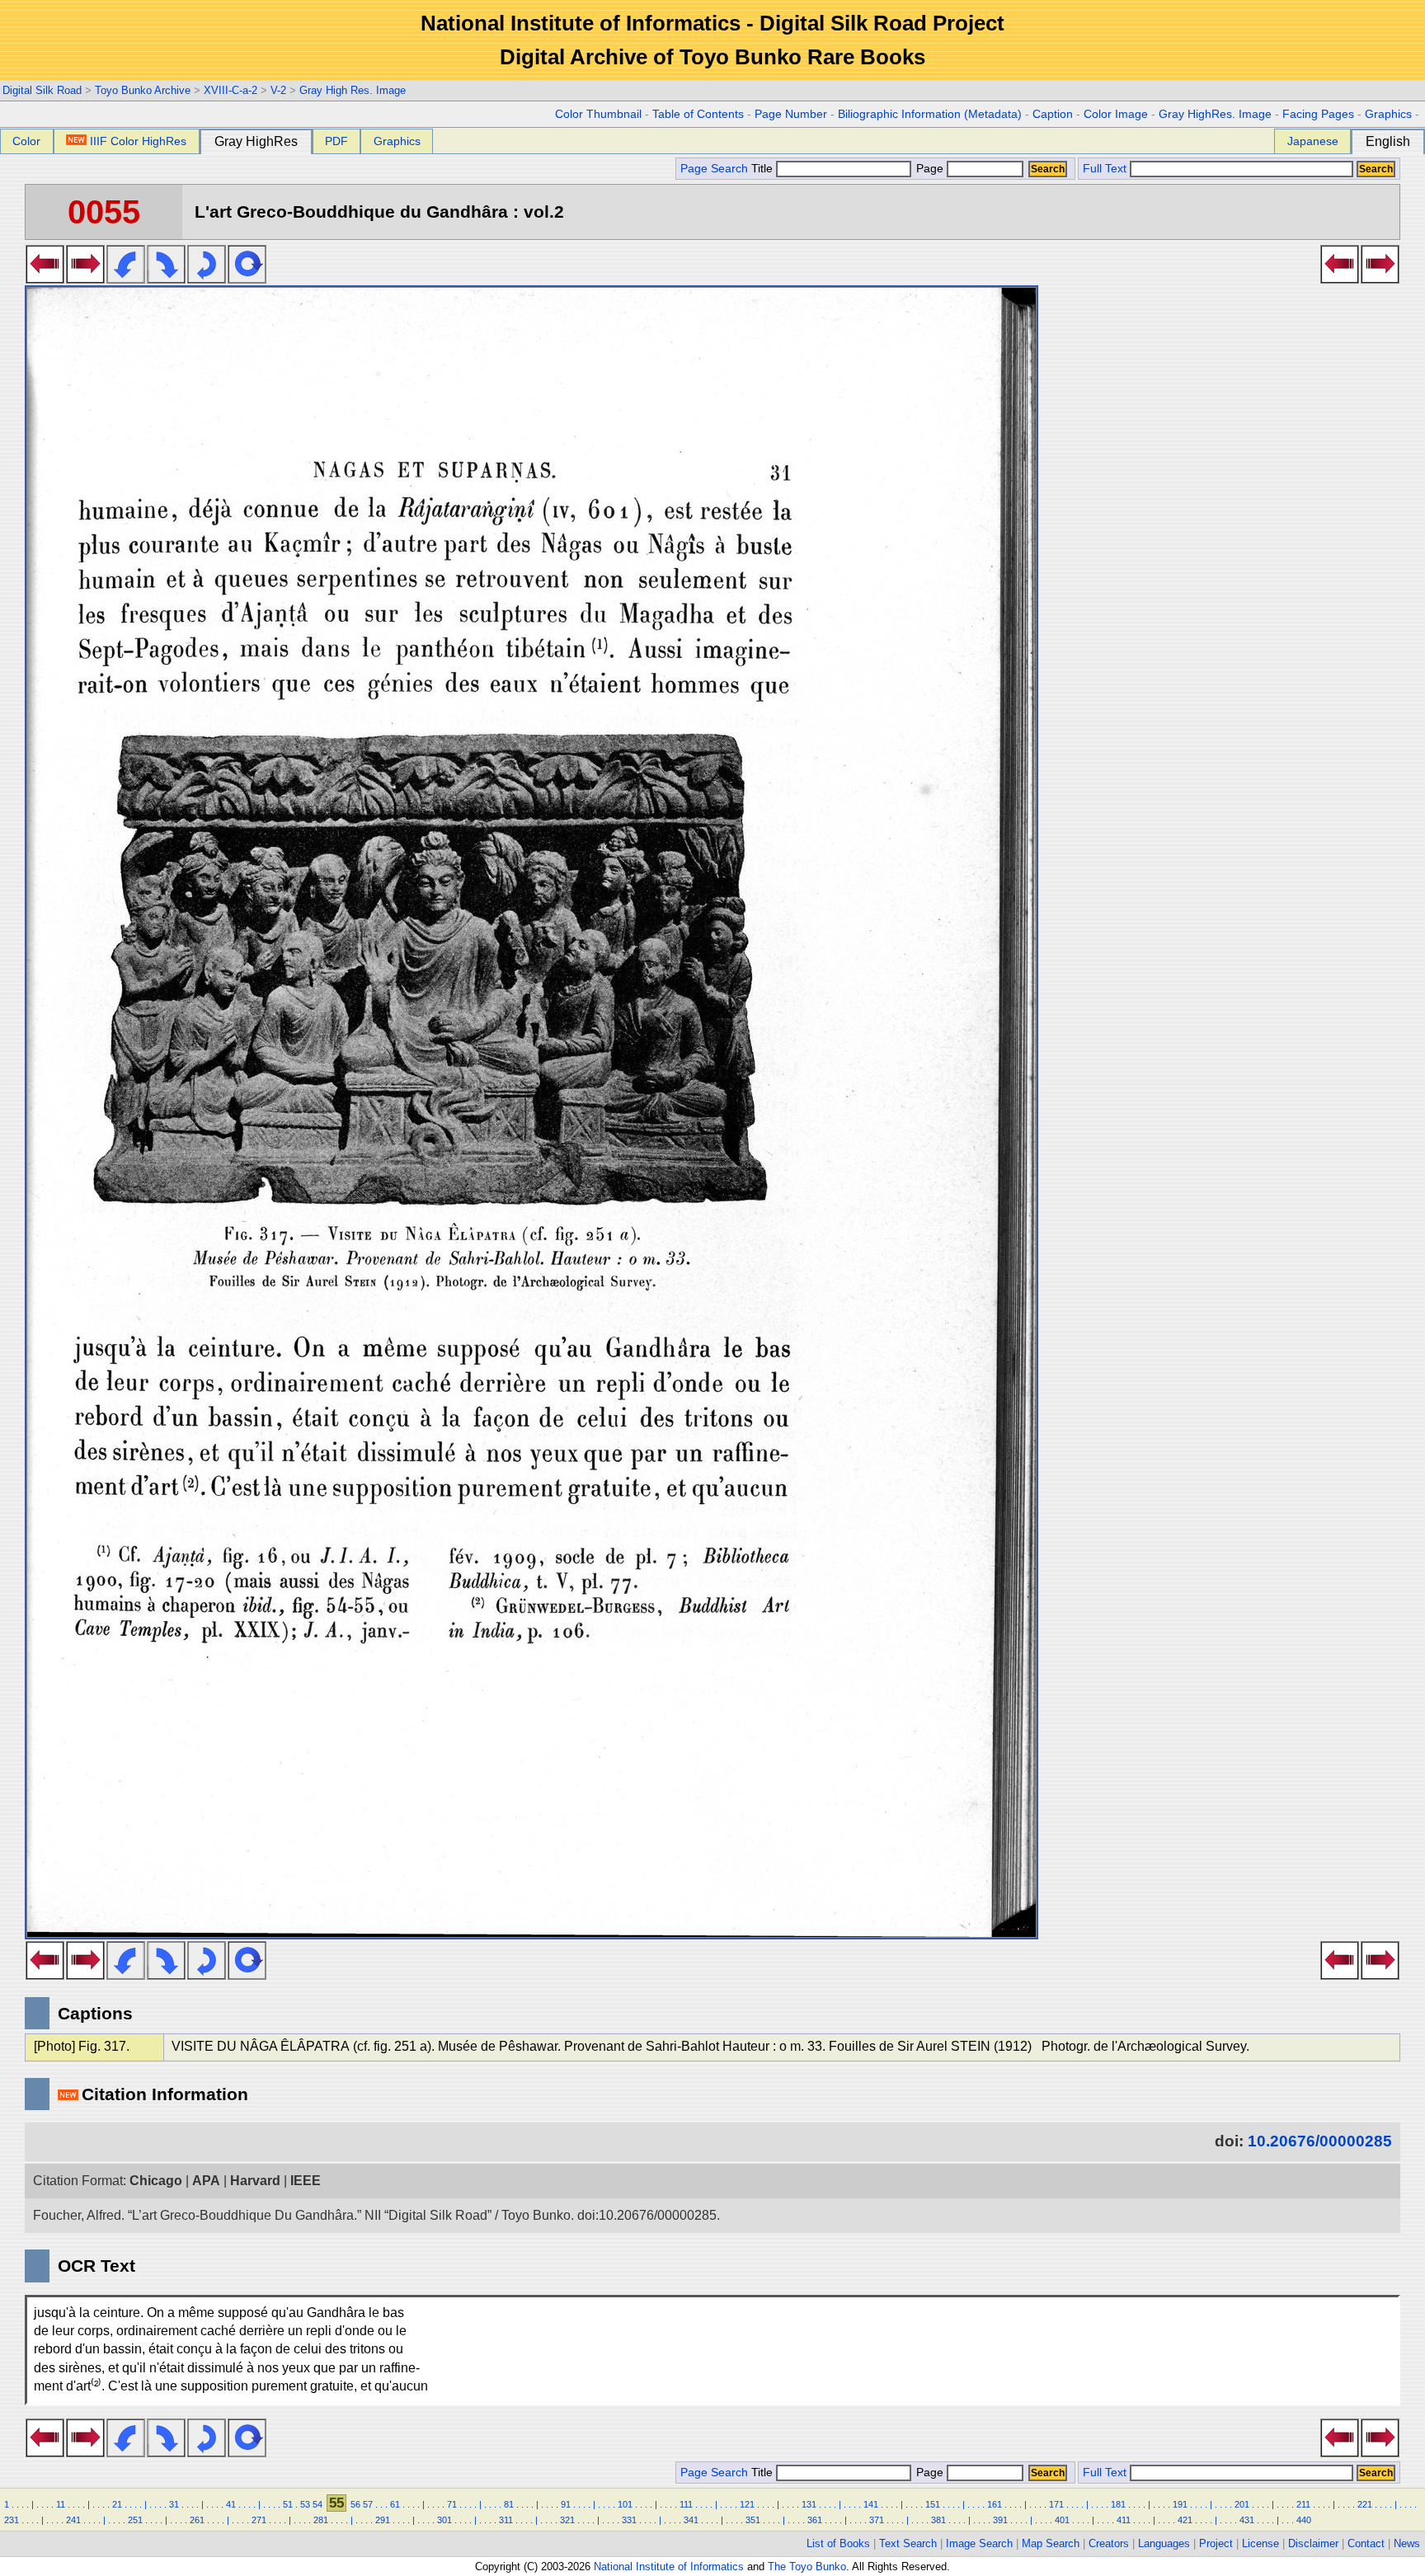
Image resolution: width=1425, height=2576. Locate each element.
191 (1180, 2504)
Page (930, 169)
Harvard (255, 2181)
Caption (1053, 114)
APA (206, 2181)
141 (871, 2504)
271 (259, 2520)
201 (1242, 2504)
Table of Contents (698, 114)
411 (1124, 2520)
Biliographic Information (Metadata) (930, 114)
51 (288, 2504)
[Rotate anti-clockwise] (126, 279)
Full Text (1105, 169)
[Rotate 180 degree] (207, 279)
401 (1062, 2520)
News (1407, 2543)
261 (197, 2520)
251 (135, 2520)
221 (1365, 2504)
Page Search (714, 169)
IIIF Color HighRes (138, 141)
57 (368, 2504)
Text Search (908, 2543)
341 (691, 2520)
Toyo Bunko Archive (143, 90)
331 (629, 2520)
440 (1304, 2520)
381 (938, 2520)
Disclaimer (1313, 2543)
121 (747, 2504)
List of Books (838, 2543)
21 (117, 2504)
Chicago (156, 2181)
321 (567, 2520)
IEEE (306, 2181)
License (1260, 2543)
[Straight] (247, 279)
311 (506, 2520)
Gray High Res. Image (353, 90)
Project (1216, 2543)
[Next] (85, 279)
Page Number (791, 114)
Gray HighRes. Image (1215, 114)
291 (383, 2520)
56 (355, 2504)
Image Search (979, 2543)
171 (1056, 2504)
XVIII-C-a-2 (230, 90)
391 (1000, 2520)
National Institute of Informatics (669, 2567)
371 (877, 2520)
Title (764, 169)
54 (317, 2504)
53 (305, 2504)
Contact (1366, 2543)
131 (809, 2504)
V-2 (278, 90)
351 (753, 2520)
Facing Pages (1318, 114)
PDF (336, 141)
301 (444, 2520)
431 (1247, 2520)
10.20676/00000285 (1320, 2141)
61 (395, 2504)
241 (73, 2520)
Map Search (1051, 2543)
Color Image (1116, 114)
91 (566, 2504)
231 (12, 2520)
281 (321, 2520)
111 (686, 2504)
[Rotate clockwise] (166, 279)
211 (1303, 2504)
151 (933, 2504)
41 (231, 2504)
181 (1118, 2504)
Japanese (1313, 141)
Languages (1164, 2543)
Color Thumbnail (598, 114)
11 (61, 2504)
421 (1185, 2520)
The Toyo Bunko (807, 2567)
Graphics (1388, 114)
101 (625, 2504)
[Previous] (45, 279)
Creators (1109, 2543)
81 (509, 2504)
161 (995, 2504)
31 (174, 2504)
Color (26, 141)
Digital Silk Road (42, 90)
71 (452, 2504)
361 (815, 2520)
